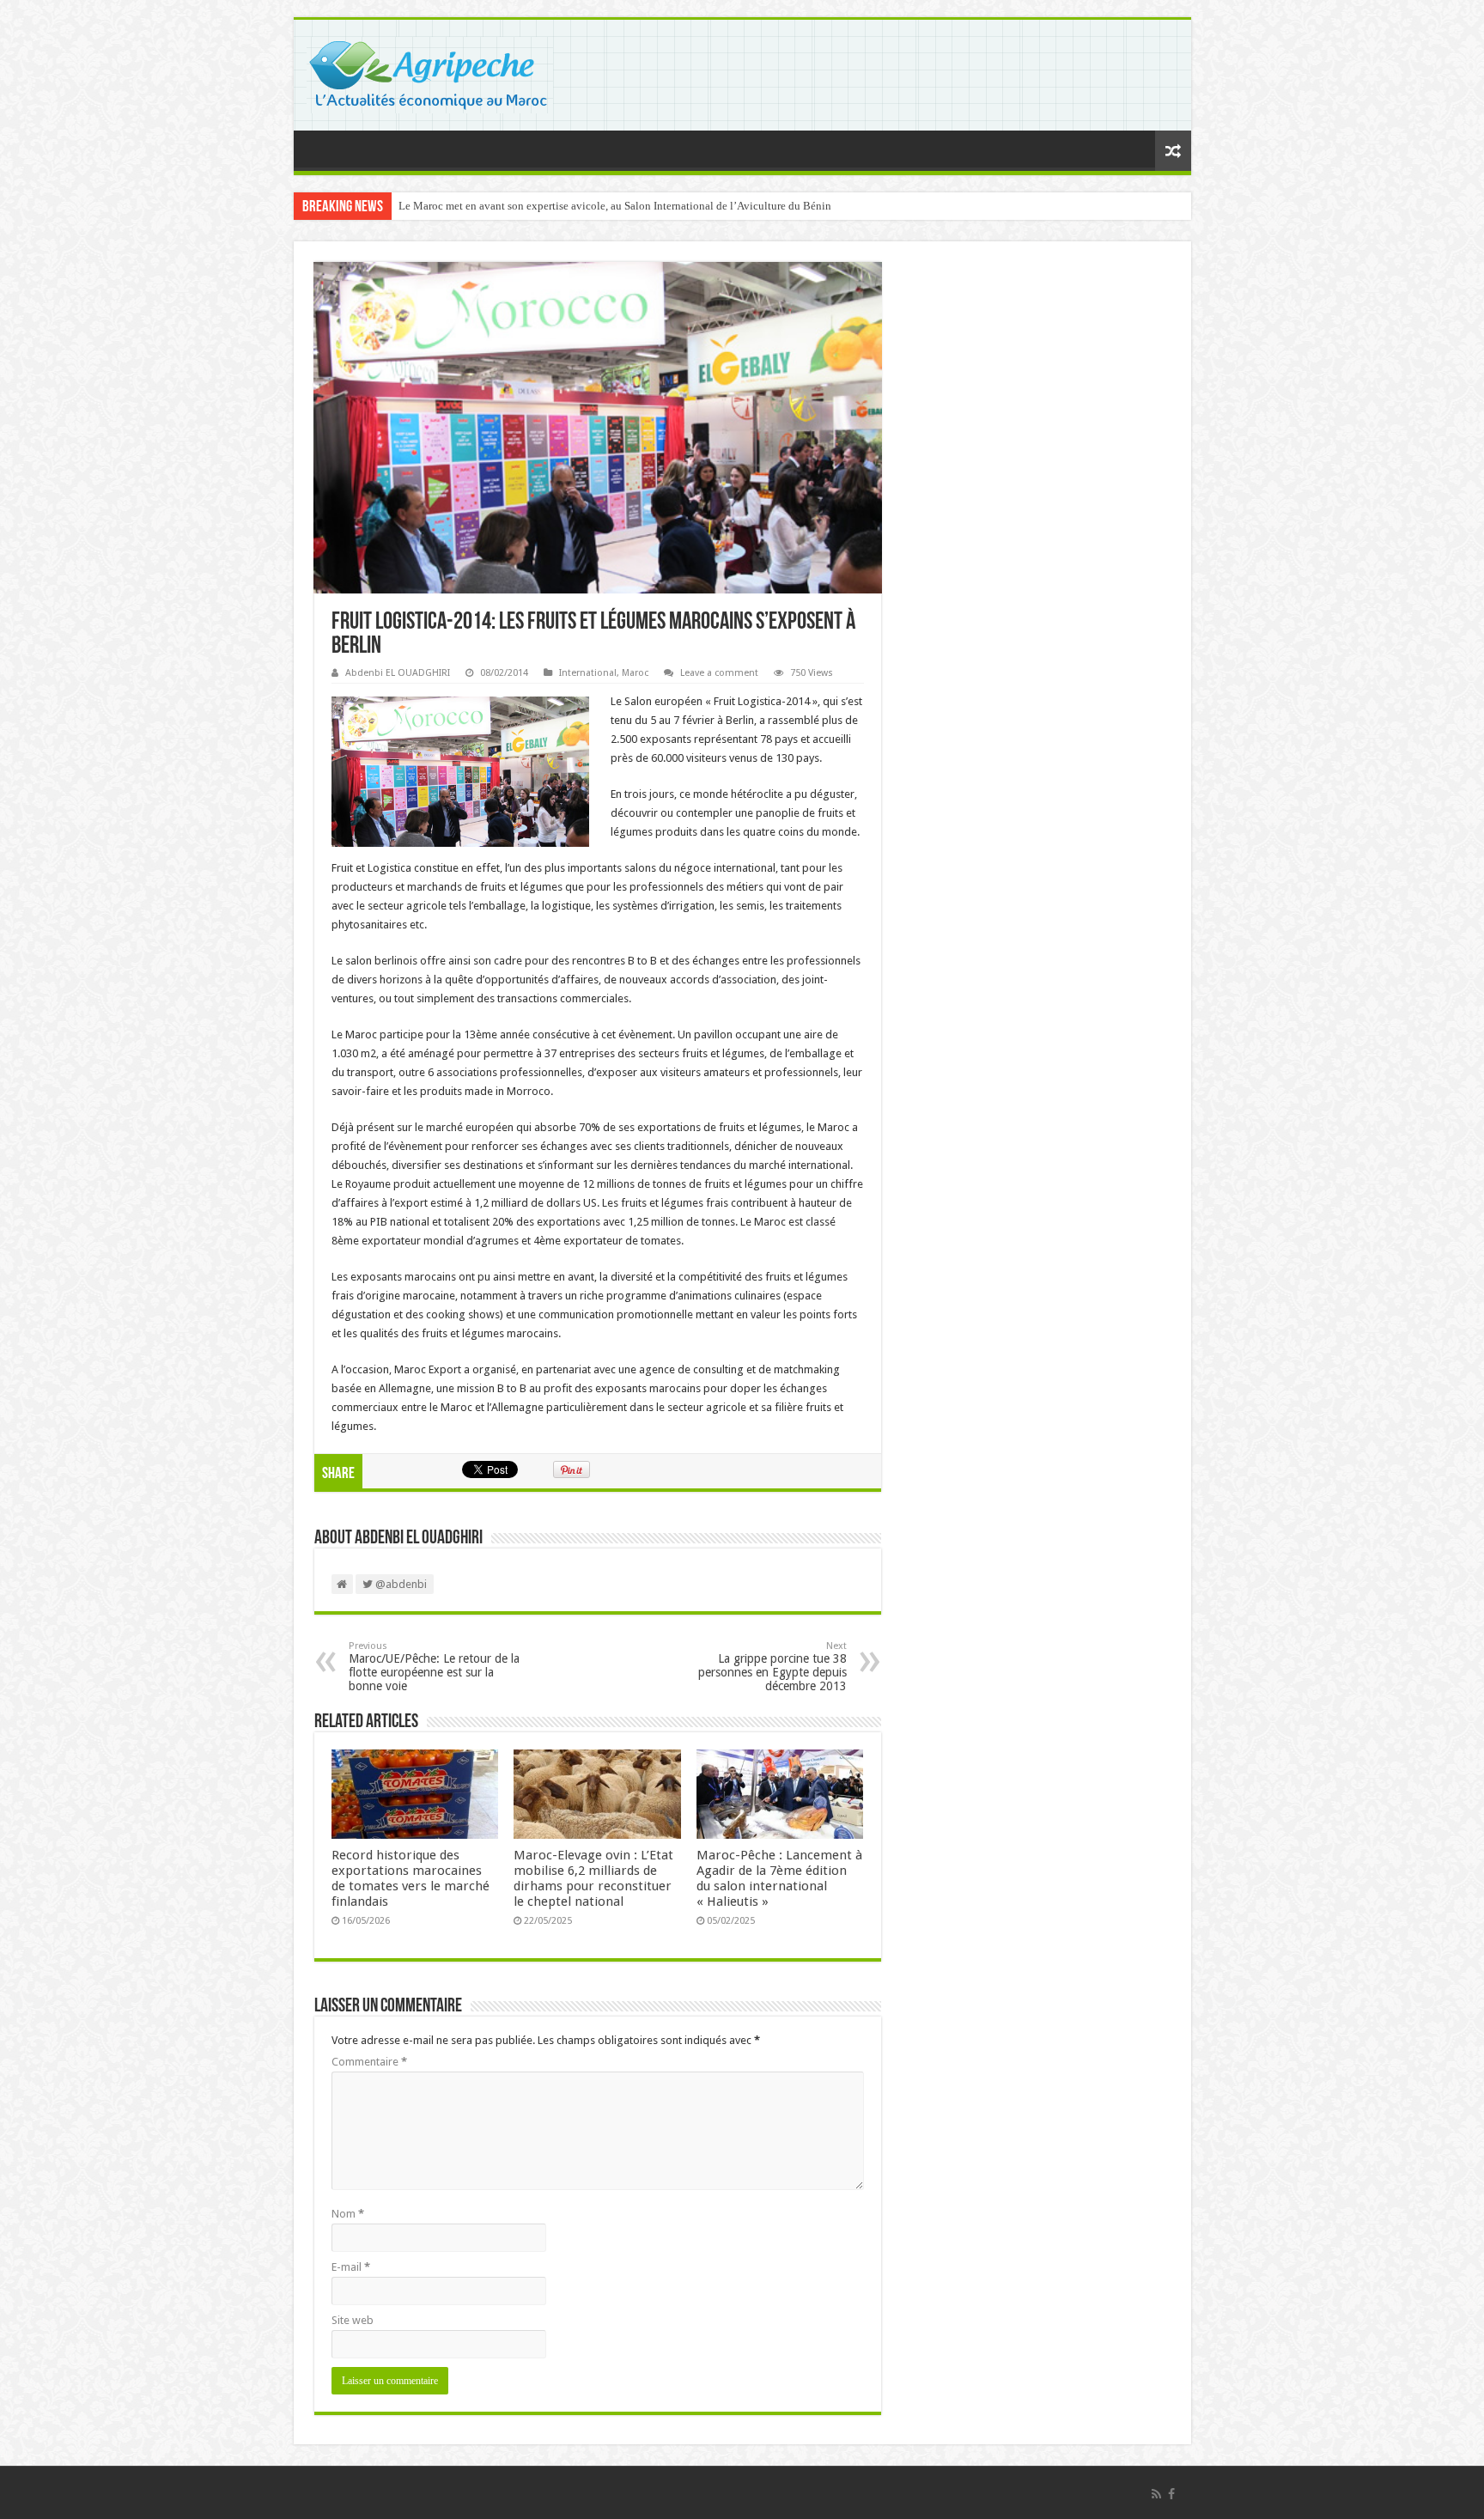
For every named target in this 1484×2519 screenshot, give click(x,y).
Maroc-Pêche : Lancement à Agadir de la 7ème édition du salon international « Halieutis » (779, 1878)
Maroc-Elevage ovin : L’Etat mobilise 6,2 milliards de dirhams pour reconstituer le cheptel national (593, 1878)
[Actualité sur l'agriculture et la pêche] (430, 72)
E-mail (351, 2267)
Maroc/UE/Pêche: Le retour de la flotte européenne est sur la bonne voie (434, 1667)
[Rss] (1156, 2494)
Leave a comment (719, 673)
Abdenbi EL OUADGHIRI (398, 673)
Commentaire (369, 2062)
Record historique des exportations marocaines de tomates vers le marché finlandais (411, 1878)
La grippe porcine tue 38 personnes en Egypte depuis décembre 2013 (772, 1667)
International (588, 673)
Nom (348, 2214)
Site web (353, 2320)
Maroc (635, 673)
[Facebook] (1171, 2494)
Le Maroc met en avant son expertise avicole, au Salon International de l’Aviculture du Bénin (615, 206)
